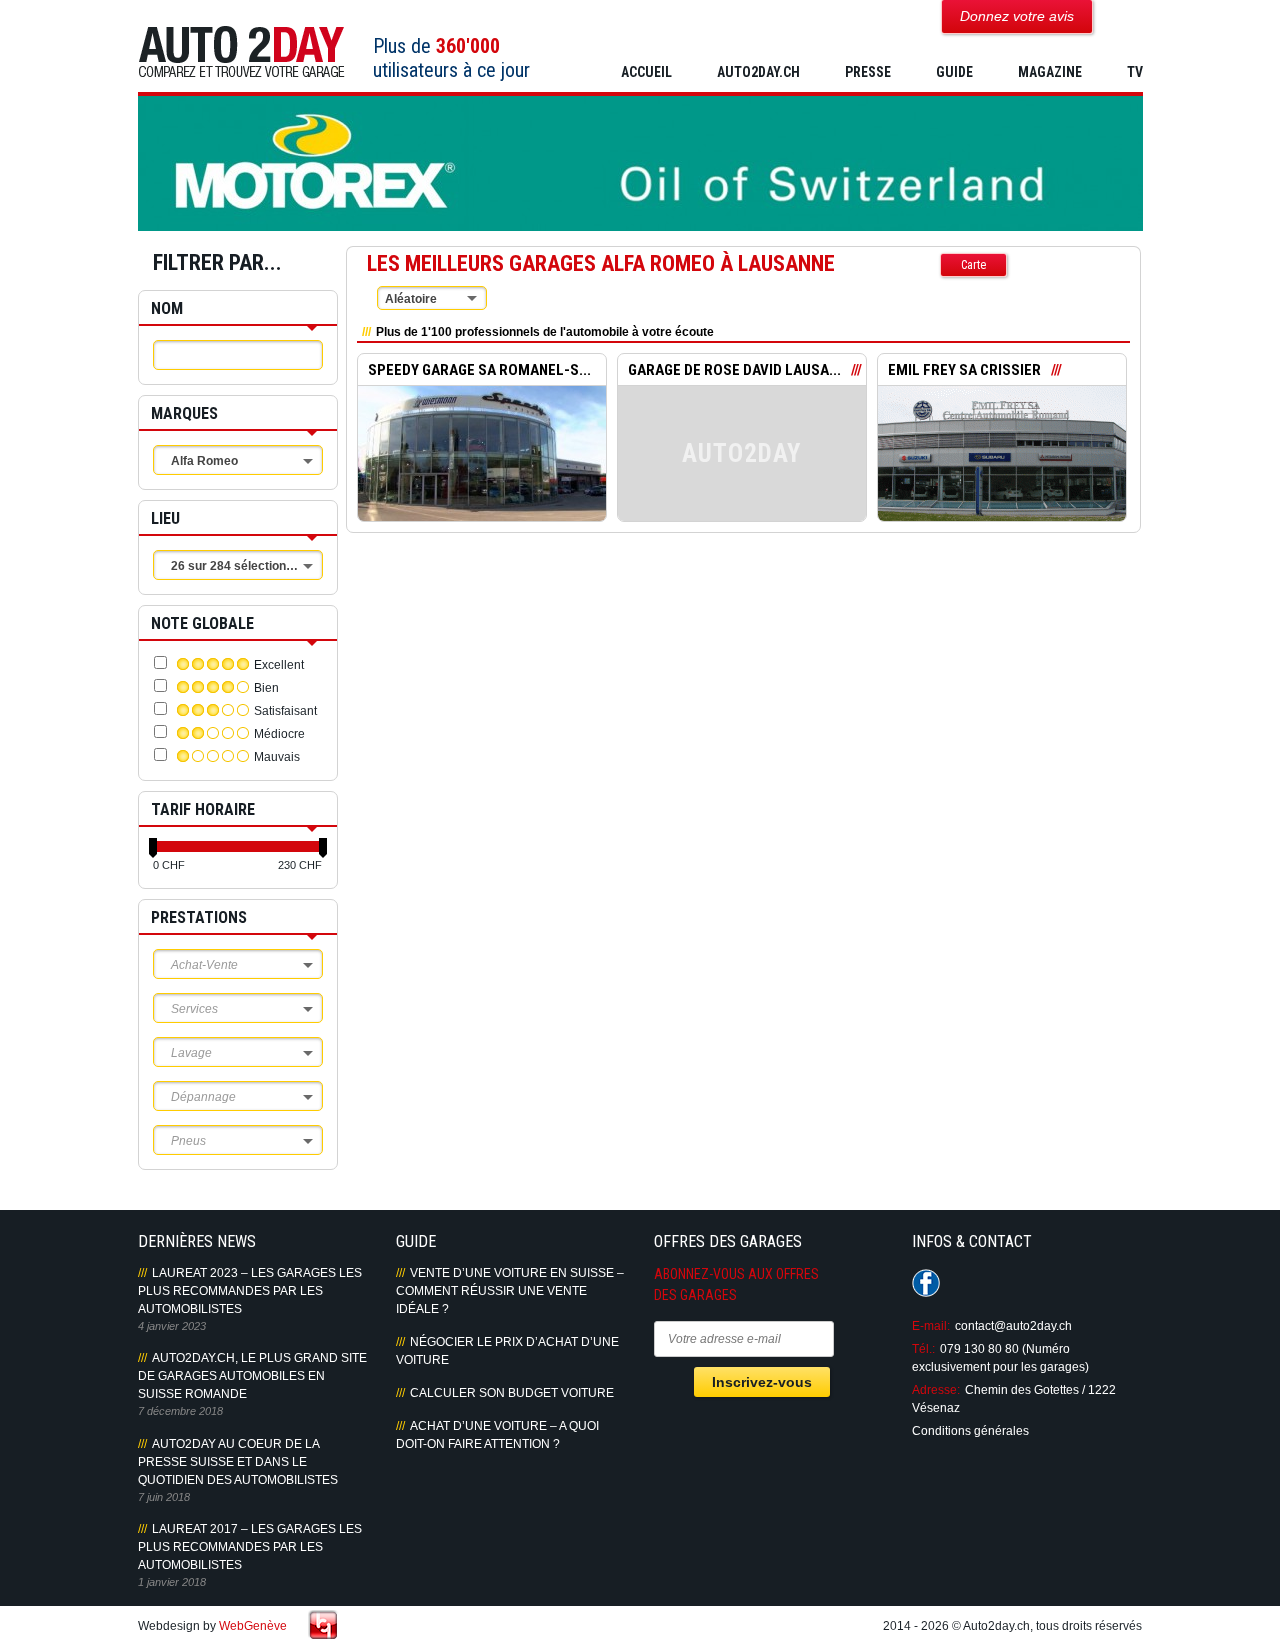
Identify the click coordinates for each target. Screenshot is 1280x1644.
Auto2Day (241, 52)
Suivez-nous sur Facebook (926, 1283)
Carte (973, 265)
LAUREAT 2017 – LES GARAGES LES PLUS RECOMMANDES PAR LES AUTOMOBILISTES (250, 1547)
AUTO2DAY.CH (758, 72)
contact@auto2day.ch (1013, 1326)
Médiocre (279, 734)
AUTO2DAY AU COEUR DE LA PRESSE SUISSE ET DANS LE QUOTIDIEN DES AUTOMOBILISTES (238, 1462)
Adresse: (936, 1390)
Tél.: (923, 1349)
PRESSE (868, 72)
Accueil (646, 72)
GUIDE (954, 72)
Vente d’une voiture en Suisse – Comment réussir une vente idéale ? (510, 1291)
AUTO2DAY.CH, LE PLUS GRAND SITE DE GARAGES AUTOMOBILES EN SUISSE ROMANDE (252, 1376)
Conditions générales (970, 1431)
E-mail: (931, 1326)
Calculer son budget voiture (512, 1393)
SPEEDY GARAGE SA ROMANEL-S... (479, 370)
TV (1135, 72)
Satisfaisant (285, 711)
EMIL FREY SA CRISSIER (964, 370)
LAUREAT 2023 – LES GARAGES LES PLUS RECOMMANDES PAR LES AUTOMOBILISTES (250, 1291)
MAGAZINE (1050, 72)
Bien (266, 688)
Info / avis (481, 468)
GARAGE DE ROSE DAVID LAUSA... (734, 370)
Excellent (279, 665)
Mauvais (277, 757)
